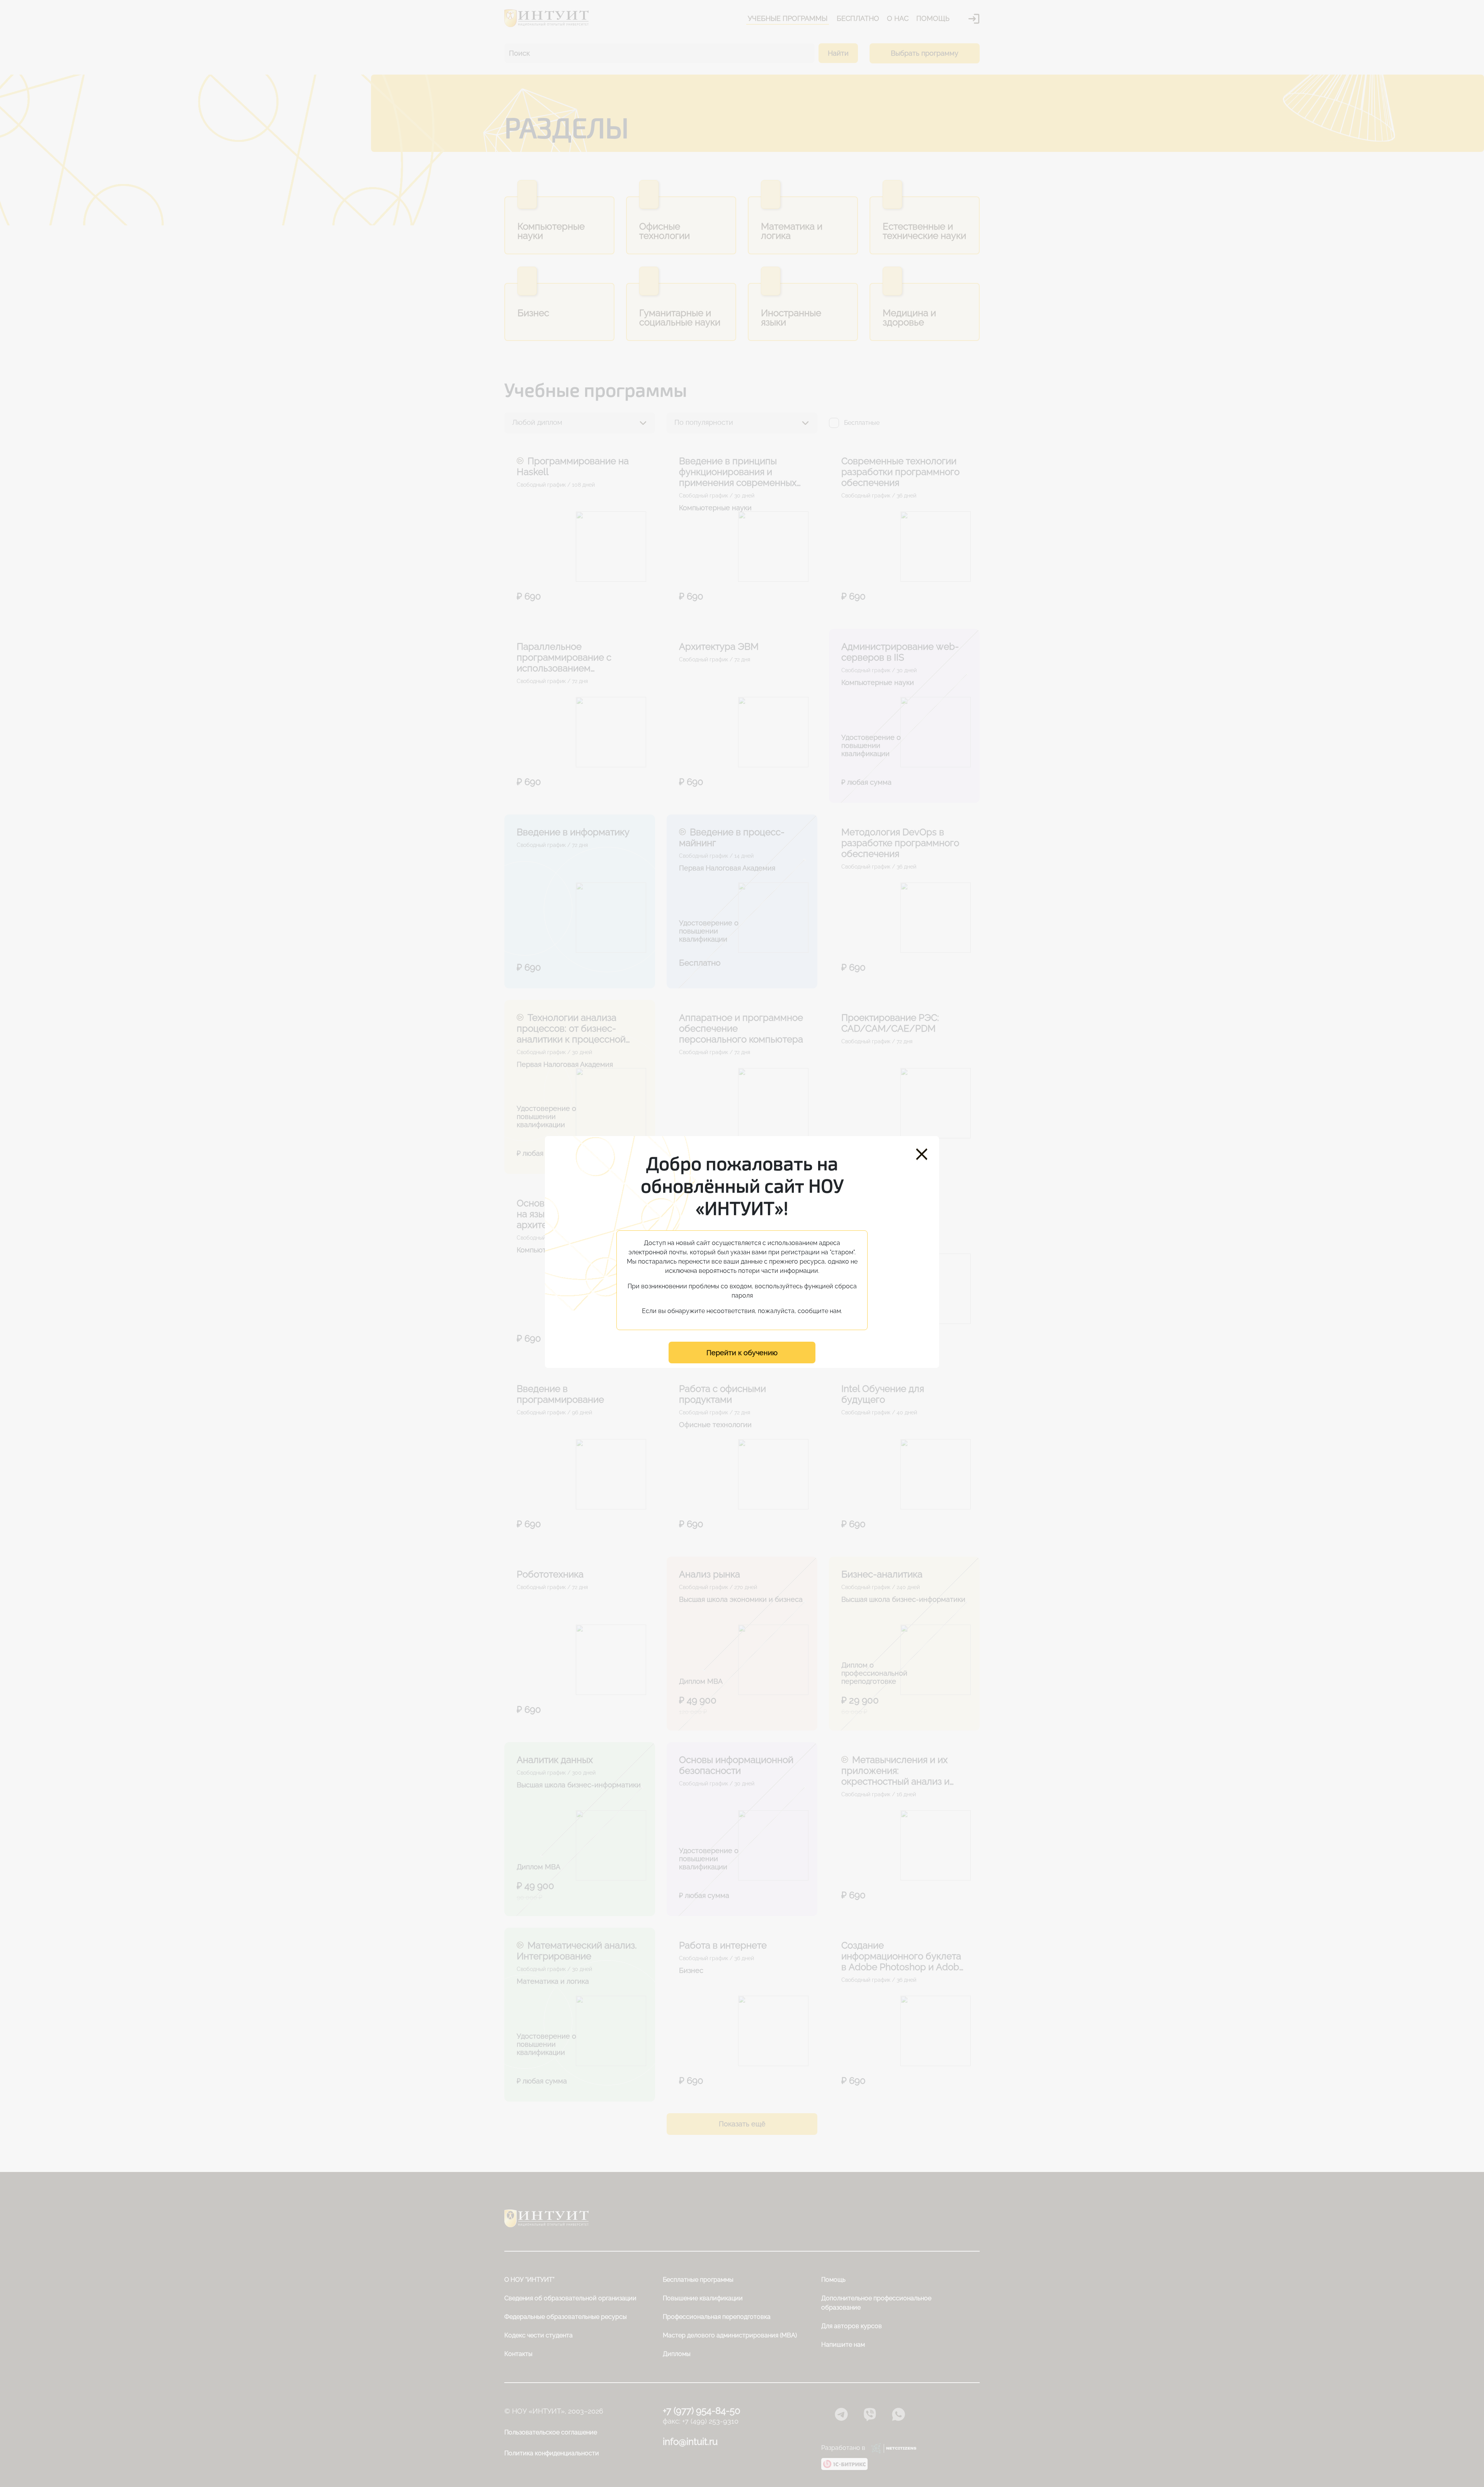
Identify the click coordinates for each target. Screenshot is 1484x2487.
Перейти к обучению (742, 1353)
